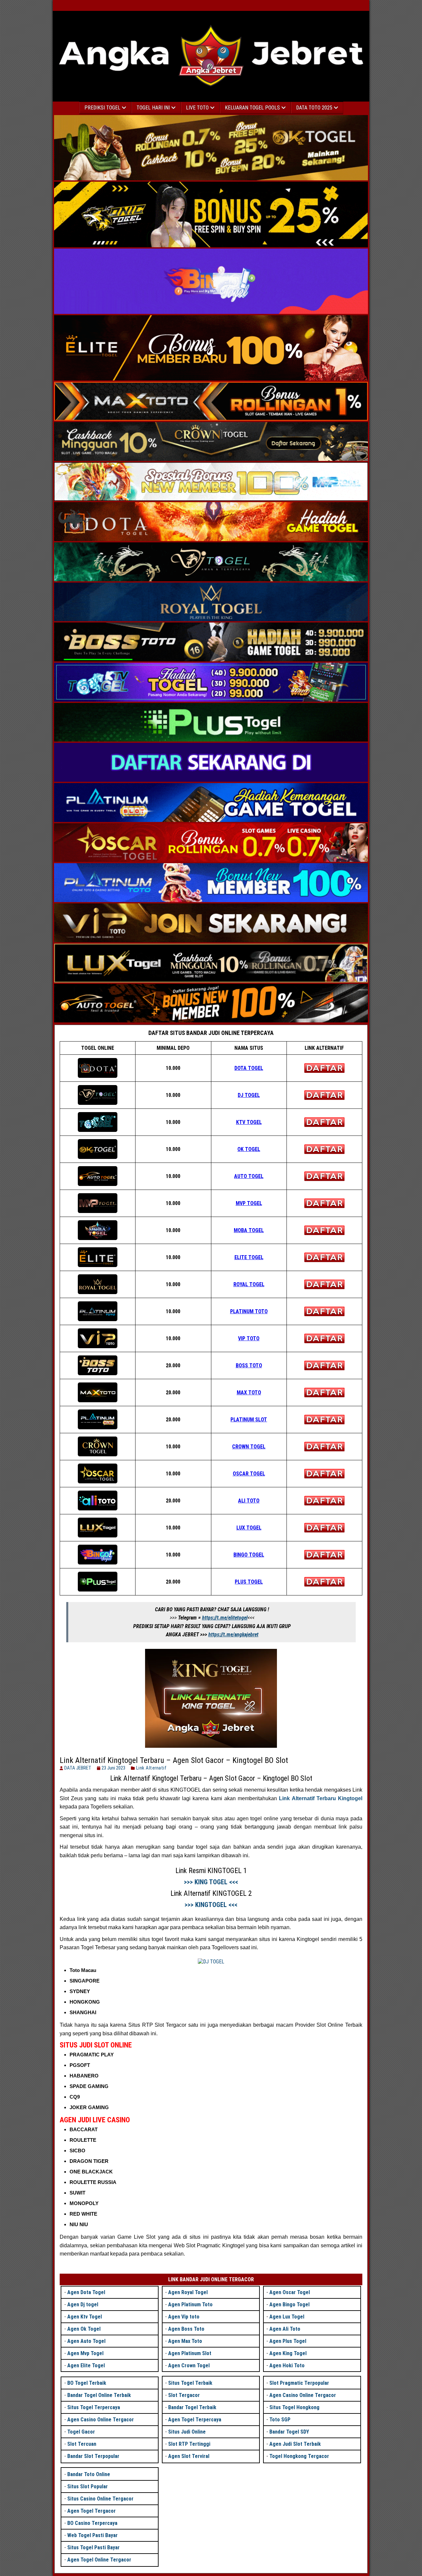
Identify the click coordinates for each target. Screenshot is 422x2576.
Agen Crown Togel (189, 2365)
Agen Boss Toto (186, 2329)
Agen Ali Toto (285, 2329)
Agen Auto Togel (86, 2341)
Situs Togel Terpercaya (94, 2407)
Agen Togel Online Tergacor (99, 2560)
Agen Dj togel (83, 2304)
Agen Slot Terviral (189, 2456)
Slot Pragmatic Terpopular (299, 2383)
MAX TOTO (249, 1393)
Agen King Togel (288, 2353)
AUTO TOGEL (249, 1176)
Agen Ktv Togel (85, 2317)
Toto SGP (280, 2420)
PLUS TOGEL (249, 1582)
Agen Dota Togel (86, 2292)
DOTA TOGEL (249, 1068)
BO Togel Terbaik (87, 2383)
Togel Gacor (81, 2432)
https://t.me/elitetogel (225, 1618)
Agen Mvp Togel (85, 2353)
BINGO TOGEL (249, 1555)
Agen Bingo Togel (289, 2304)
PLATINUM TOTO (249, 1311)
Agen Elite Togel (86, 2365)
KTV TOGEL (249, 1122)
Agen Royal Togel (188, 2292)
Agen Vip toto (184, 2317)
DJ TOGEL (249, 1095)
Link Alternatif (151, 1768)
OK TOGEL (249, 1149)
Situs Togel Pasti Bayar (93, 2547)
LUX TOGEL (249, 1528)
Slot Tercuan (82, 2444)
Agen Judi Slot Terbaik (295, 2444)
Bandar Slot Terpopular (93, 2456)
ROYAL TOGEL (249, 1284)
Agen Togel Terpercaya (195, 2420)
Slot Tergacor (184, 2395)
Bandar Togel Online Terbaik (99, 2395)
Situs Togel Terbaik (190, 2383)
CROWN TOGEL (249, 1447)
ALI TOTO (249, 1501)
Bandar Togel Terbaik (192, 2407)
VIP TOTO (249, 1338)
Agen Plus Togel (288, 2341)
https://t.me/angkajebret (233, 1635)
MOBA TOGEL (249, 1230)
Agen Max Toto (185, 2341)
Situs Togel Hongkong (294, 2407)
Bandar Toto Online (89, 2474)
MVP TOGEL (249, 1203)
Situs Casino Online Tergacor (100, 2499)
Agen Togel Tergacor (91, 2511)
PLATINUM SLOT (249, 1420)
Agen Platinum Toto (190, 2304)
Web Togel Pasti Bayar (92, 2535)
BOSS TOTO (249, 1365)
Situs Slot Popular (88, 2486)
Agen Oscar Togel (290, 2292)
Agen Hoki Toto (287, 2365)
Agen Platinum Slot (190, 2353)
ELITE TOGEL (249, 1257)
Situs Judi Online (187, 2432)
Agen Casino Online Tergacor (101, 2420)
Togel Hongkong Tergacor (299, 2456)
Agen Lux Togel (287, 2317)
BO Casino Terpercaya (92, 2523)
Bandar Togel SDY (289, 2432)
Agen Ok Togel (84, 2329)
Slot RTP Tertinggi (189, 2444)
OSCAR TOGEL (249, 1474)
